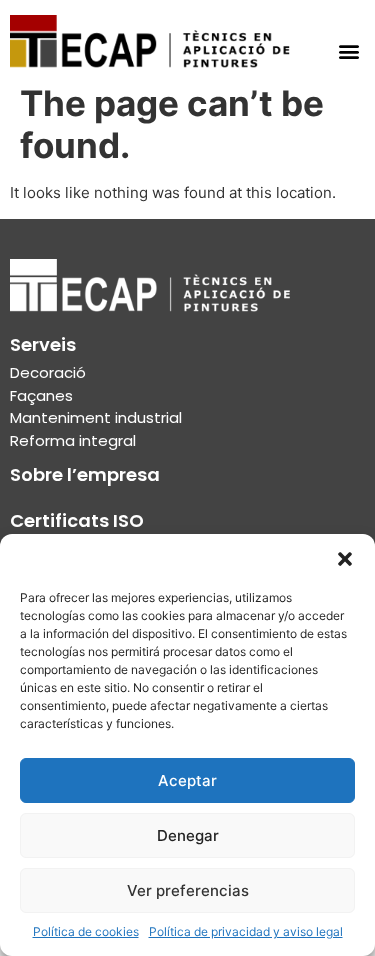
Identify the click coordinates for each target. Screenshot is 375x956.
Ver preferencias (188, 890)
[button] (345, 559)
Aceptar (187, 780)
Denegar (188, 835)
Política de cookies (86, 931)
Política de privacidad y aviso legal (246, 931)
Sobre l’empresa (85, 474)
